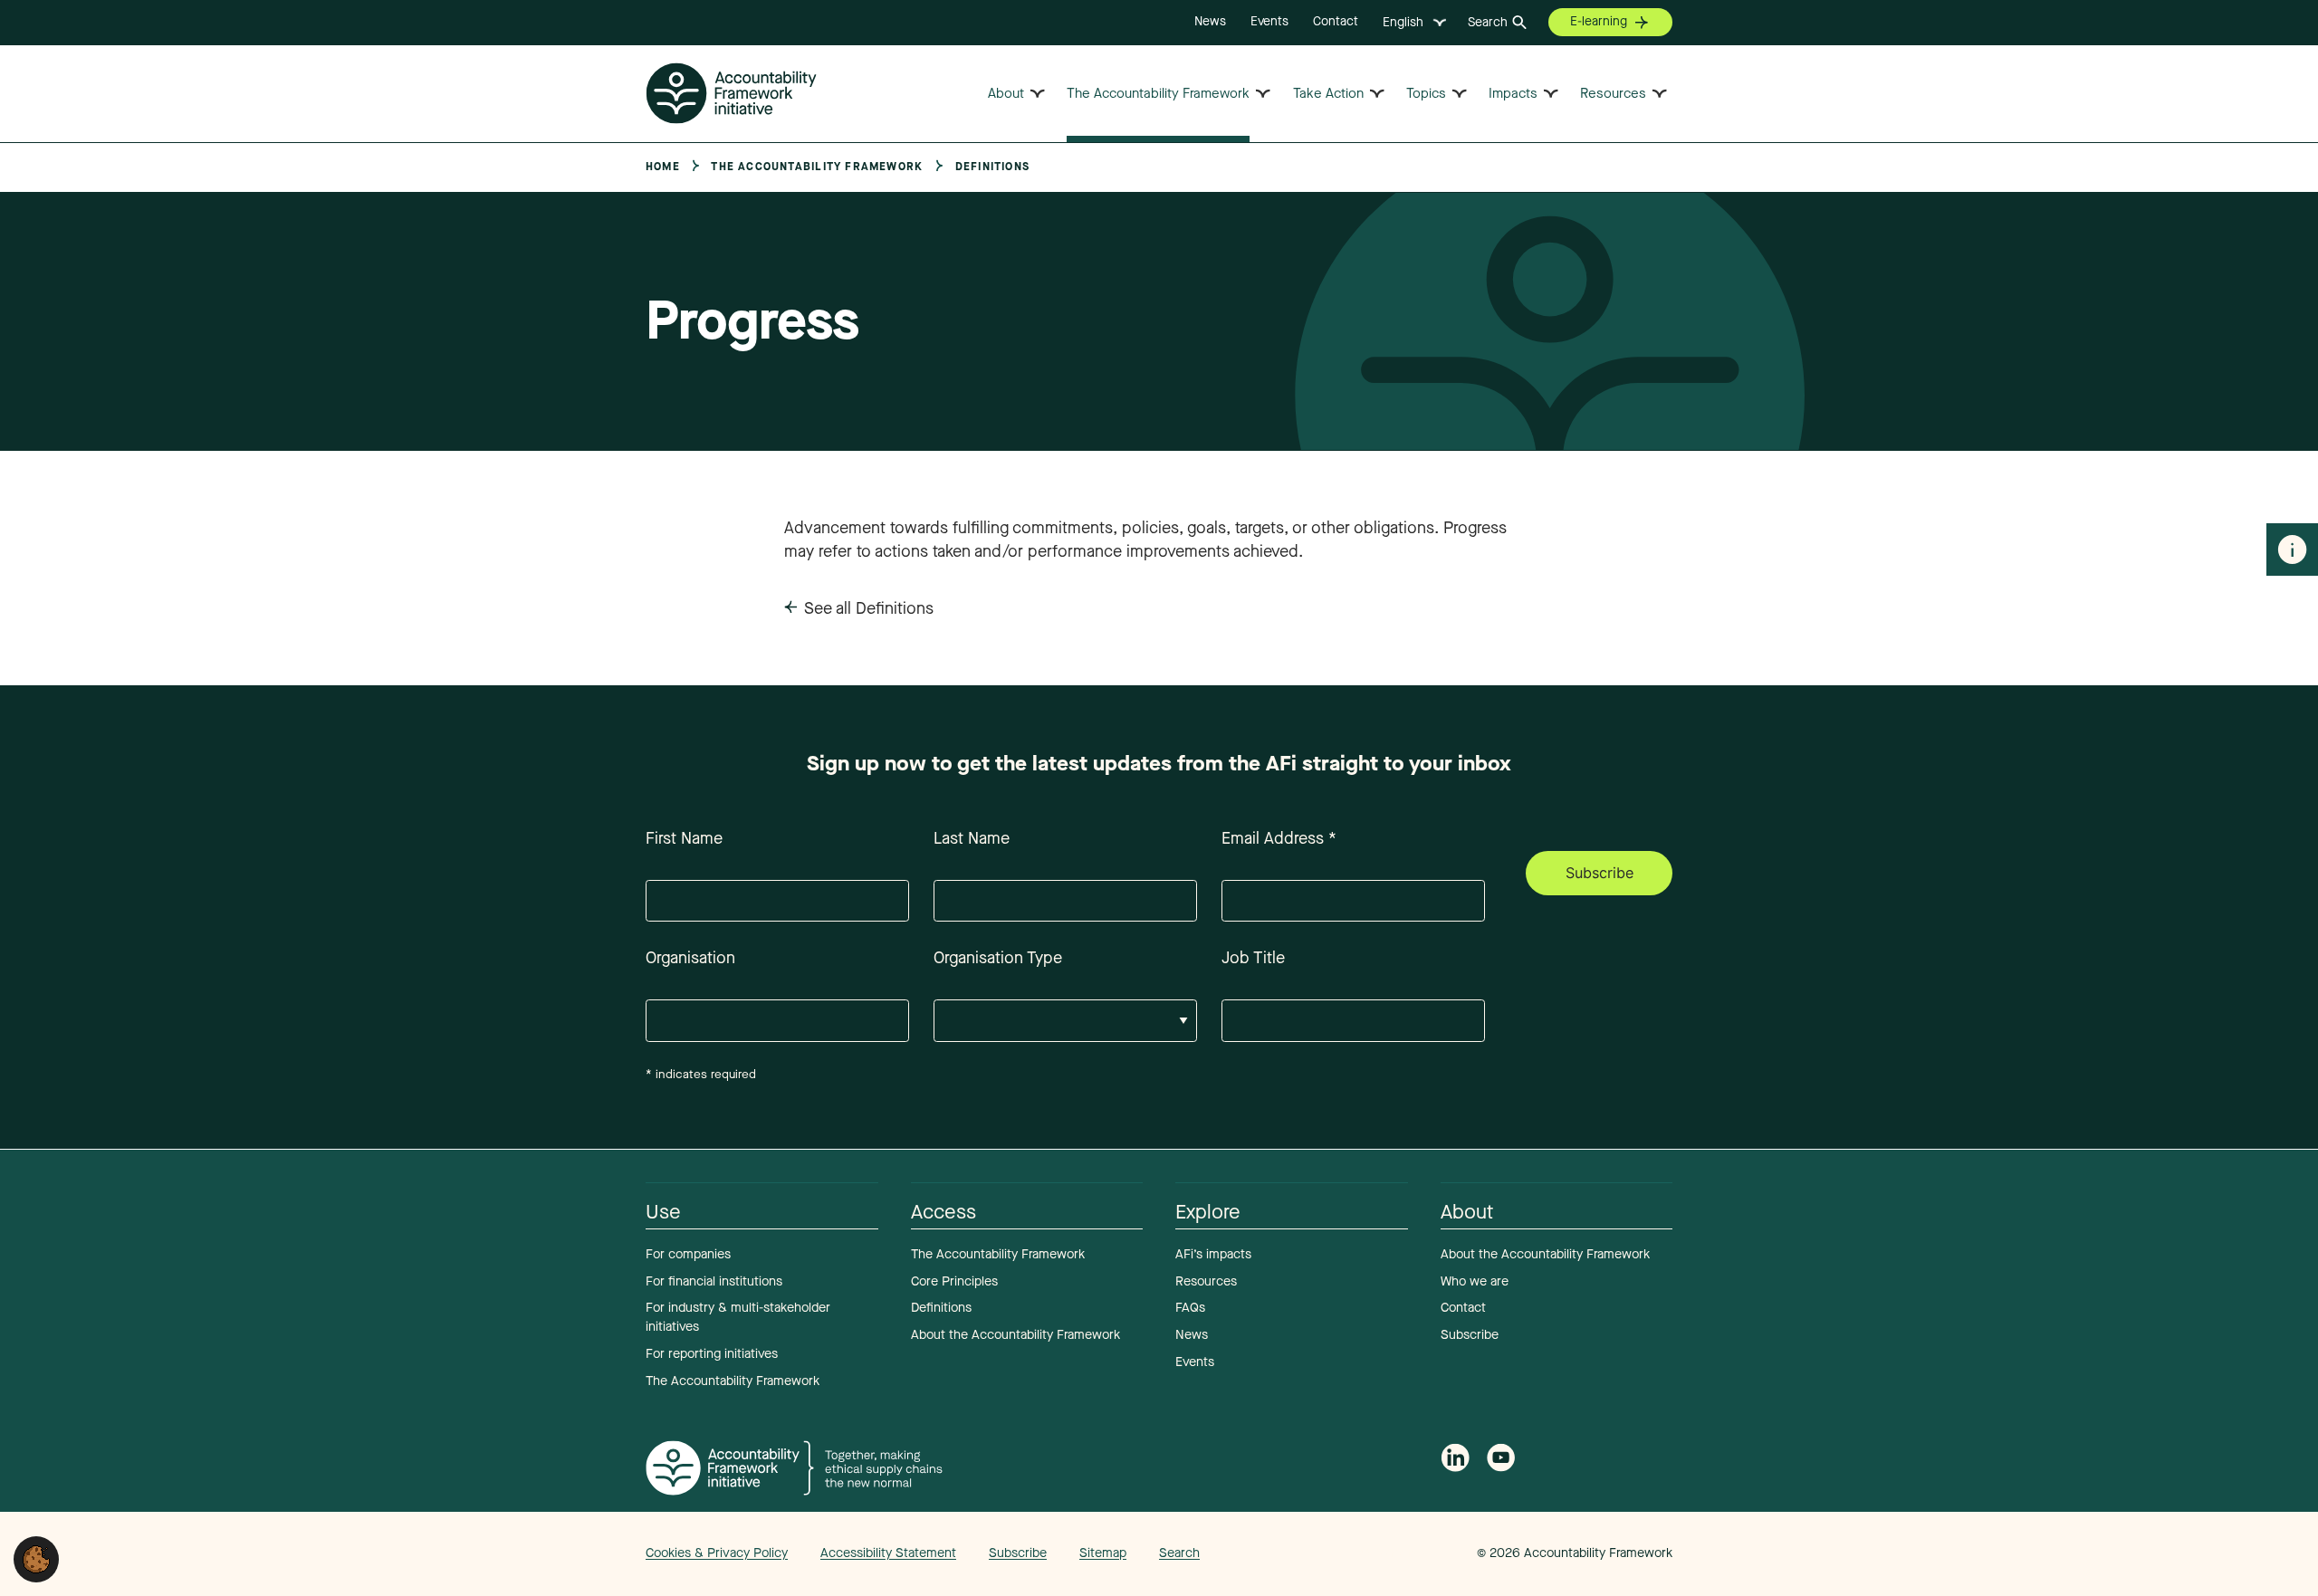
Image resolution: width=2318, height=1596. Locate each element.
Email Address (1279, 838)
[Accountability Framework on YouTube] (1501, 1462)
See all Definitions (869, 608)
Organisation (690, 958)
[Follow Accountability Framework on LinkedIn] (1455, 1461)
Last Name (972, 838)
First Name (684, 838)
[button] (36, 1558)
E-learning (1599, 21)
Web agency (1393, 1553)
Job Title (1253, 958)
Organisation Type (998, 958)
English (1403, 22)
